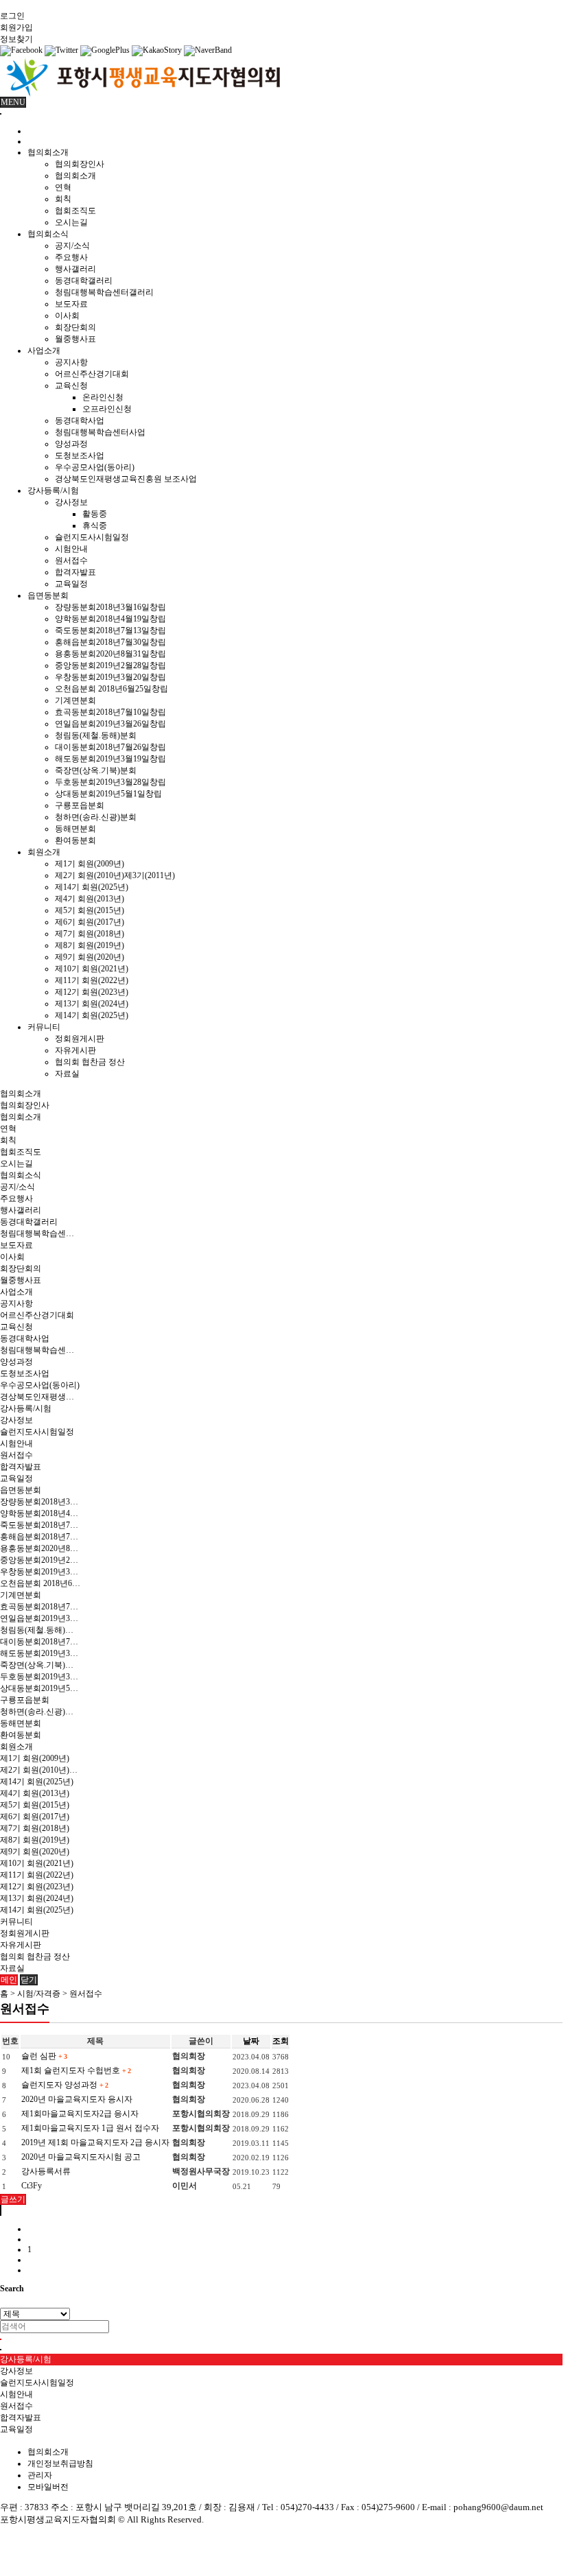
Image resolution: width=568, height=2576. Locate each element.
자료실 (67, 1074)
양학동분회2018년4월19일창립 (110, 619)
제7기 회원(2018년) (90, 934)
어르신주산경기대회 (92, 374)
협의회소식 (48, 234)
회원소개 (44, 852)
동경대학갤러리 (84, 281)
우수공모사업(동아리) (95, 467)
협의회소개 (48, 152)
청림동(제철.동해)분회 (96, 735)
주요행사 (71, 257)
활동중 (95, 514)
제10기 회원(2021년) (92, 969)
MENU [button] (13, 102)
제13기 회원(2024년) (92, 1004)
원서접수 (71, 560)
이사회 (67, 316)
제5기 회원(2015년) (90, 910)
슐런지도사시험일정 (92, 537)
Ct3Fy (32, 2186)
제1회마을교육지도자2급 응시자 (80, 2114)
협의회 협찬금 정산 (90, 1062)
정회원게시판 (80, 1039)
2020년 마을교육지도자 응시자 (77, 2099)
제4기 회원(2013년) (90, 899)
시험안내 (71, 549)
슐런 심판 (44, 2056)
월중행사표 (75, 339)
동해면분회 (75, 829)
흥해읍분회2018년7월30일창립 (110, 642)
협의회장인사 (80, 164)
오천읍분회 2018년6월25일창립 (111, 689)
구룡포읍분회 (80, 805)
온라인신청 (103, 397)
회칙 (63, 199)
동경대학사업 (80, 421)
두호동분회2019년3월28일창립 (110, 782)
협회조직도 (75, 211)
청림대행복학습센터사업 (100, 432)
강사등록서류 (46, 2171)
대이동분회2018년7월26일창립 (110, 747)
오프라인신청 (107, 409)
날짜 (251, 2041)
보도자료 (71, 304)
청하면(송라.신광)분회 (96, 817)
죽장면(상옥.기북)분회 (96, 770)
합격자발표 (75, 572)
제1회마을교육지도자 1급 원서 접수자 (90, 2128)
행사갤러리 (75, 269)
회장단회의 (75, 327)
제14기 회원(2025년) (92, 887)
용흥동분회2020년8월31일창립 (110, 654)
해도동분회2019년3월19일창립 (110, 759)
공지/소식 (72, 246)
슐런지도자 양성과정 (64, 2085)
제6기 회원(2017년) (90, 922)
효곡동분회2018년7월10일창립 (110, 712)
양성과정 (71, 444)
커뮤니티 (44, 1027)
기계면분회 (75, 700)
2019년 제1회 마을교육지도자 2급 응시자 (95, 2142)
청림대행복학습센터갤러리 (104, 292)
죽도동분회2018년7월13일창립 (110, 630)
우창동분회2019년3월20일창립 (110, 677)
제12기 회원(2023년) (92, 992)
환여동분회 (75, 840)
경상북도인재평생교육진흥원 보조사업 (126, 479)
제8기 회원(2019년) (90, 945)
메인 (9, 1980)
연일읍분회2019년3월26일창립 (110, 724)
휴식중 (95, 525)
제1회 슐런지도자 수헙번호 (76, 2070)
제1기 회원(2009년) (90, 864)
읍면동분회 (48, 595)
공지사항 (71, 362)
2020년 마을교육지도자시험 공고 (81, 2157)
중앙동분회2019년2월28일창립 (110, 665)
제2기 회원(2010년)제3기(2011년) (115, 875)
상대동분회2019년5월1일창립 (108, 794)
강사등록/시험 (53, 491)
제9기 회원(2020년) (90, 957)
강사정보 (71, 502)
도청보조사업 (80, 456)
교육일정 (71, 584)
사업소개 (44, 351)
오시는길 (71, 222)
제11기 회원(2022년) (92, 980)
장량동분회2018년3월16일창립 (110, 607)
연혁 (63, 187)
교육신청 (71, 386)
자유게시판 (75, 1050)
